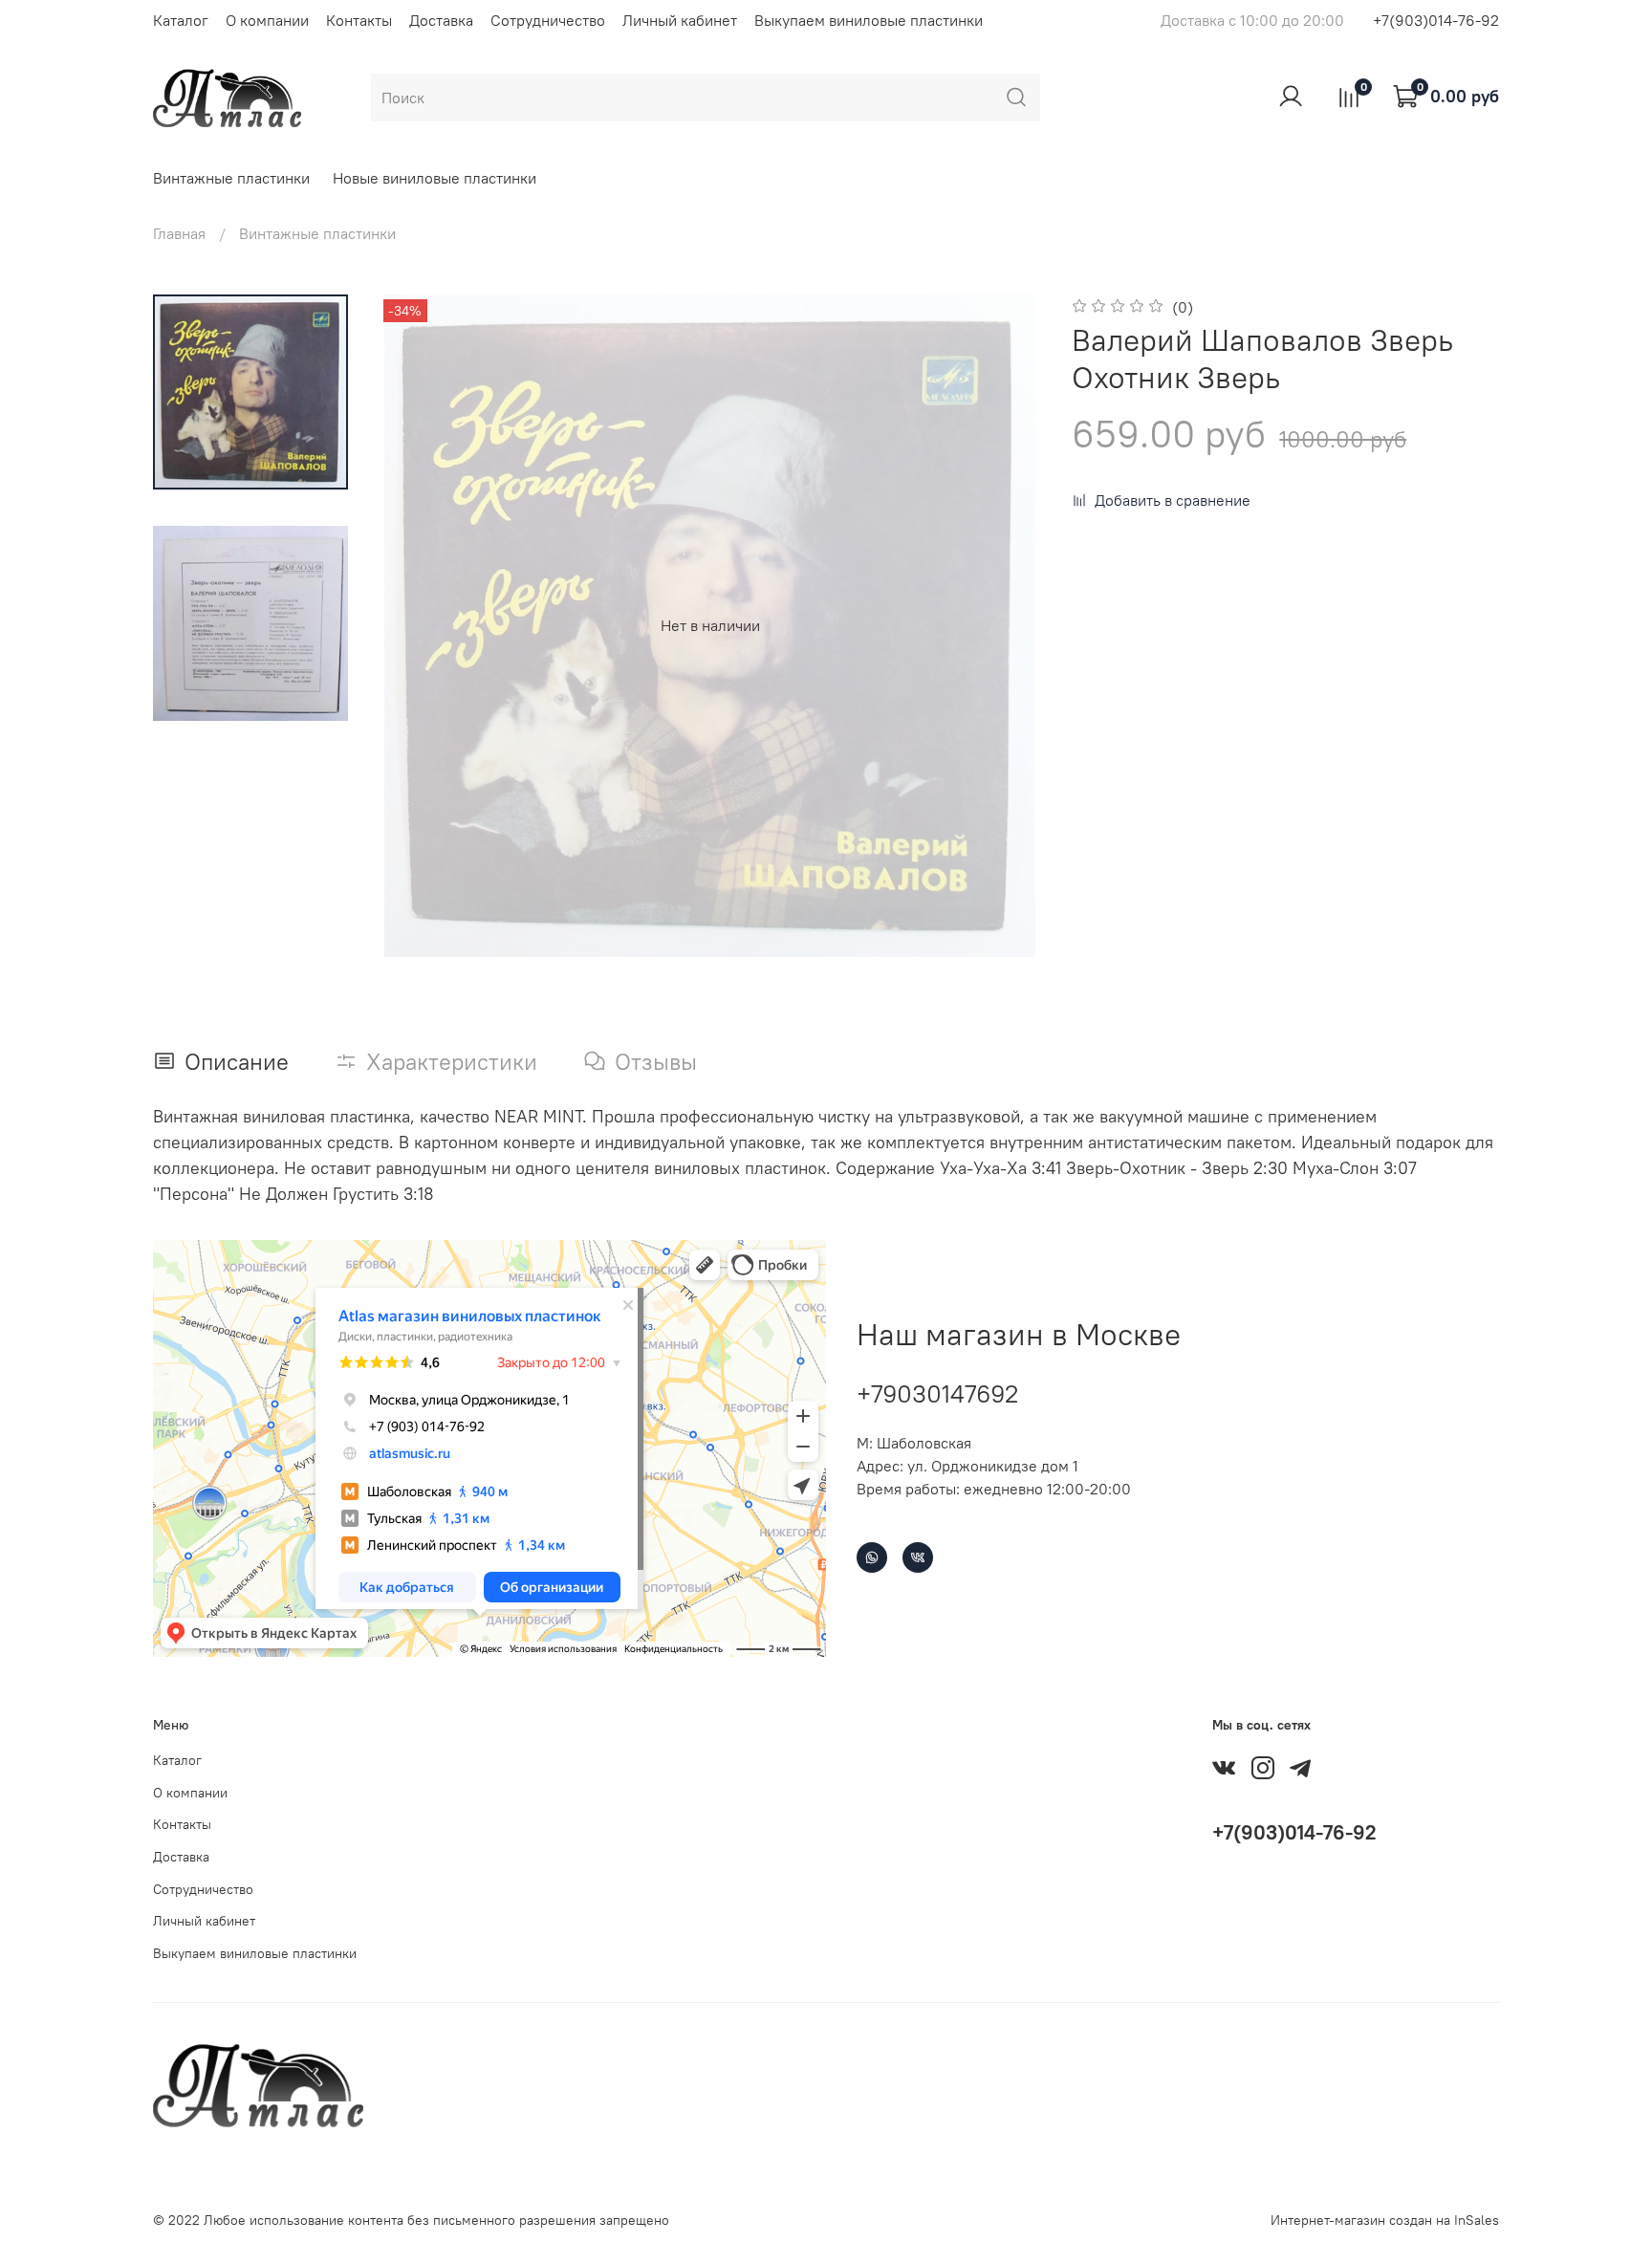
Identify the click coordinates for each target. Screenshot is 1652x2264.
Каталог (181, 20)
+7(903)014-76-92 (1436, 20)
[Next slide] (1003, 625)
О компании (267, 20)
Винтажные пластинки (231, 178)
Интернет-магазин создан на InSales (1385, 2220)
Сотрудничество (548, 20)
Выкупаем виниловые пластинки (869, 20)
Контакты (359, 20)
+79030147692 (937, 1393)
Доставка (441, 20)
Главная (179, 233)
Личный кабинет (680, 20)
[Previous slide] (417, 625)
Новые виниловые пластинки (435, 178)
